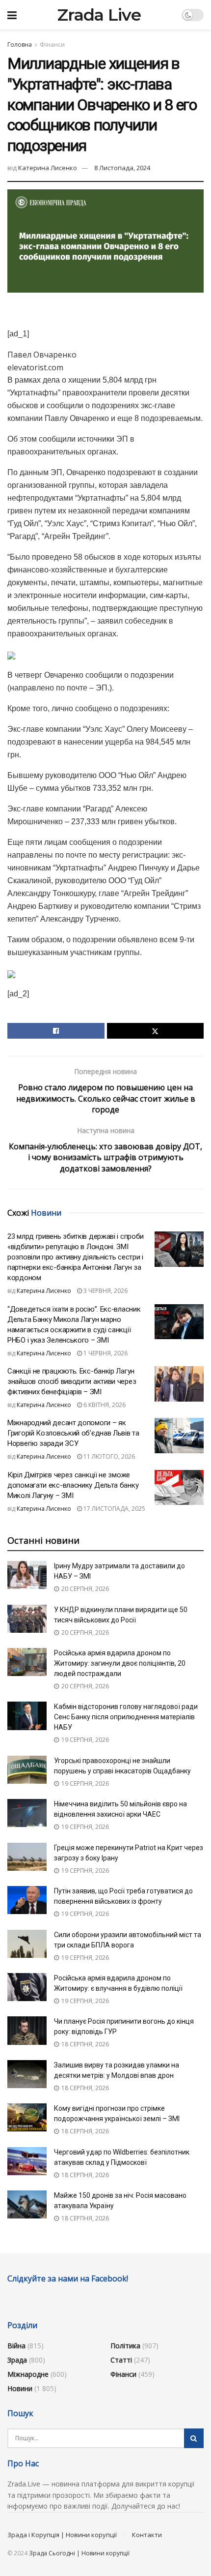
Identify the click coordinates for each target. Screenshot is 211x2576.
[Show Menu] (12, 15)
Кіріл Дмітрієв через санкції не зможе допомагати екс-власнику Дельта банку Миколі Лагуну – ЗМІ (73, 1485)
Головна (20, 45)
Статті (121, 2360)
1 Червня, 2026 (105, 1353)
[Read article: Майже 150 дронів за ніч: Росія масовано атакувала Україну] (27, 2204)
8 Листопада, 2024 (122, 168)
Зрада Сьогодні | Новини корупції (79, 2553)
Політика (125, 2346)
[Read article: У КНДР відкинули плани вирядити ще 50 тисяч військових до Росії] (27, 1619)
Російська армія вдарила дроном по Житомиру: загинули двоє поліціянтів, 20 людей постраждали (120, 1663)
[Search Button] (194, 2438)
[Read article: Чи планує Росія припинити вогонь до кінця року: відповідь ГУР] (27, 2030)
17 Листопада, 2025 (114, 1509)
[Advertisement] (105, 312)
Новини (20, 2388)
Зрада (17, 2360)
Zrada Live (99, 15)
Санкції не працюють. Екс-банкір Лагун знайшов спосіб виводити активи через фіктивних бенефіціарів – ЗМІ (72, 1381)
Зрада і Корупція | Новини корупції (62, 2535)
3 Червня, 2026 (105, 1291)
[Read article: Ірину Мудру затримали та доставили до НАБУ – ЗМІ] (27, 1575)
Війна (16, 2346)
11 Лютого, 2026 (108, 1456)
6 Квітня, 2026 (104, 1405)
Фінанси (52, 45)
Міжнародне (28, 2374)
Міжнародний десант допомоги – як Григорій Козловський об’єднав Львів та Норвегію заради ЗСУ (73, 1433)
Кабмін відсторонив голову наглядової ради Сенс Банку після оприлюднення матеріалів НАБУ (126, 1717)
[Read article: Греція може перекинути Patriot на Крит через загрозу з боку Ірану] (27, 1857)
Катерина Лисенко (48, 168)
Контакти (147, 2535)
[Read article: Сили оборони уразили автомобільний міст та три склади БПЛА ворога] (27, 1944)
